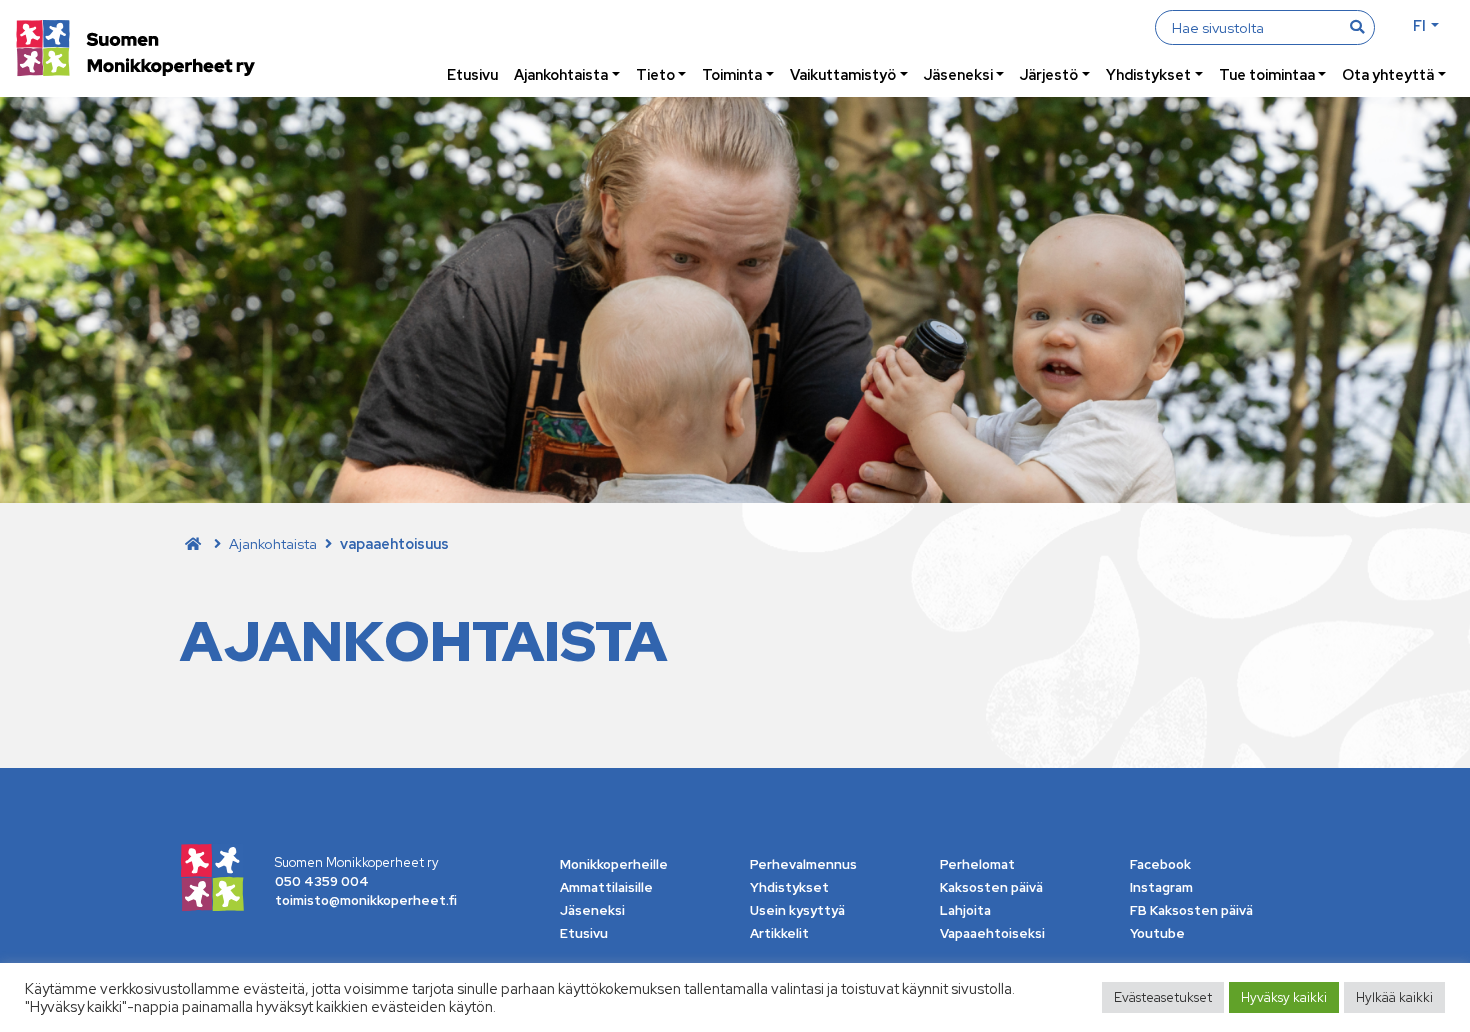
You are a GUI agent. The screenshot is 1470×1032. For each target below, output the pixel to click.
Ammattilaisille (606, 887)
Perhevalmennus (803, 864)
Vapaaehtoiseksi (992, 933)
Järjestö (1049, 74)
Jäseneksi (958, 74)
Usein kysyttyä (797, 910)
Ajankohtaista (561, 74)
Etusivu (472, 74)
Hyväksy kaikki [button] (1284, 997)
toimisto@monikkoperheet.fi (366, 900)
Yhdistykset (1148, 74)
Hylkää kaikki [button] (1394, 997)
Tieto (655, 74)
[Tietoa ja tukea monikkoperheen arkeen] (135, 50)
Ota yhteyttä (1388, 74)
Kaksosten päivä (991, 887)
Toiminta (732, 74)
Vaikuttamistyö (843, 74)
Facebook (1160, 864)
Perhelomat (977, 864)
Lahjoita (965, 910)
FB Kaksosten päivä (1191, 910)
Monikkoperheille (614, 864)
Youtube (1157, 933)
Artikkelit (779, 933)
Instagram (1161, 887)
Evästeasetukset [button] (1163, 997)
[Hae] (1357, 27)
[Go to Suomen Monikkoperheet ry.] (193, 543)
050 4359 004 (322, 881)
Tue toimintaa (1267, 74)
